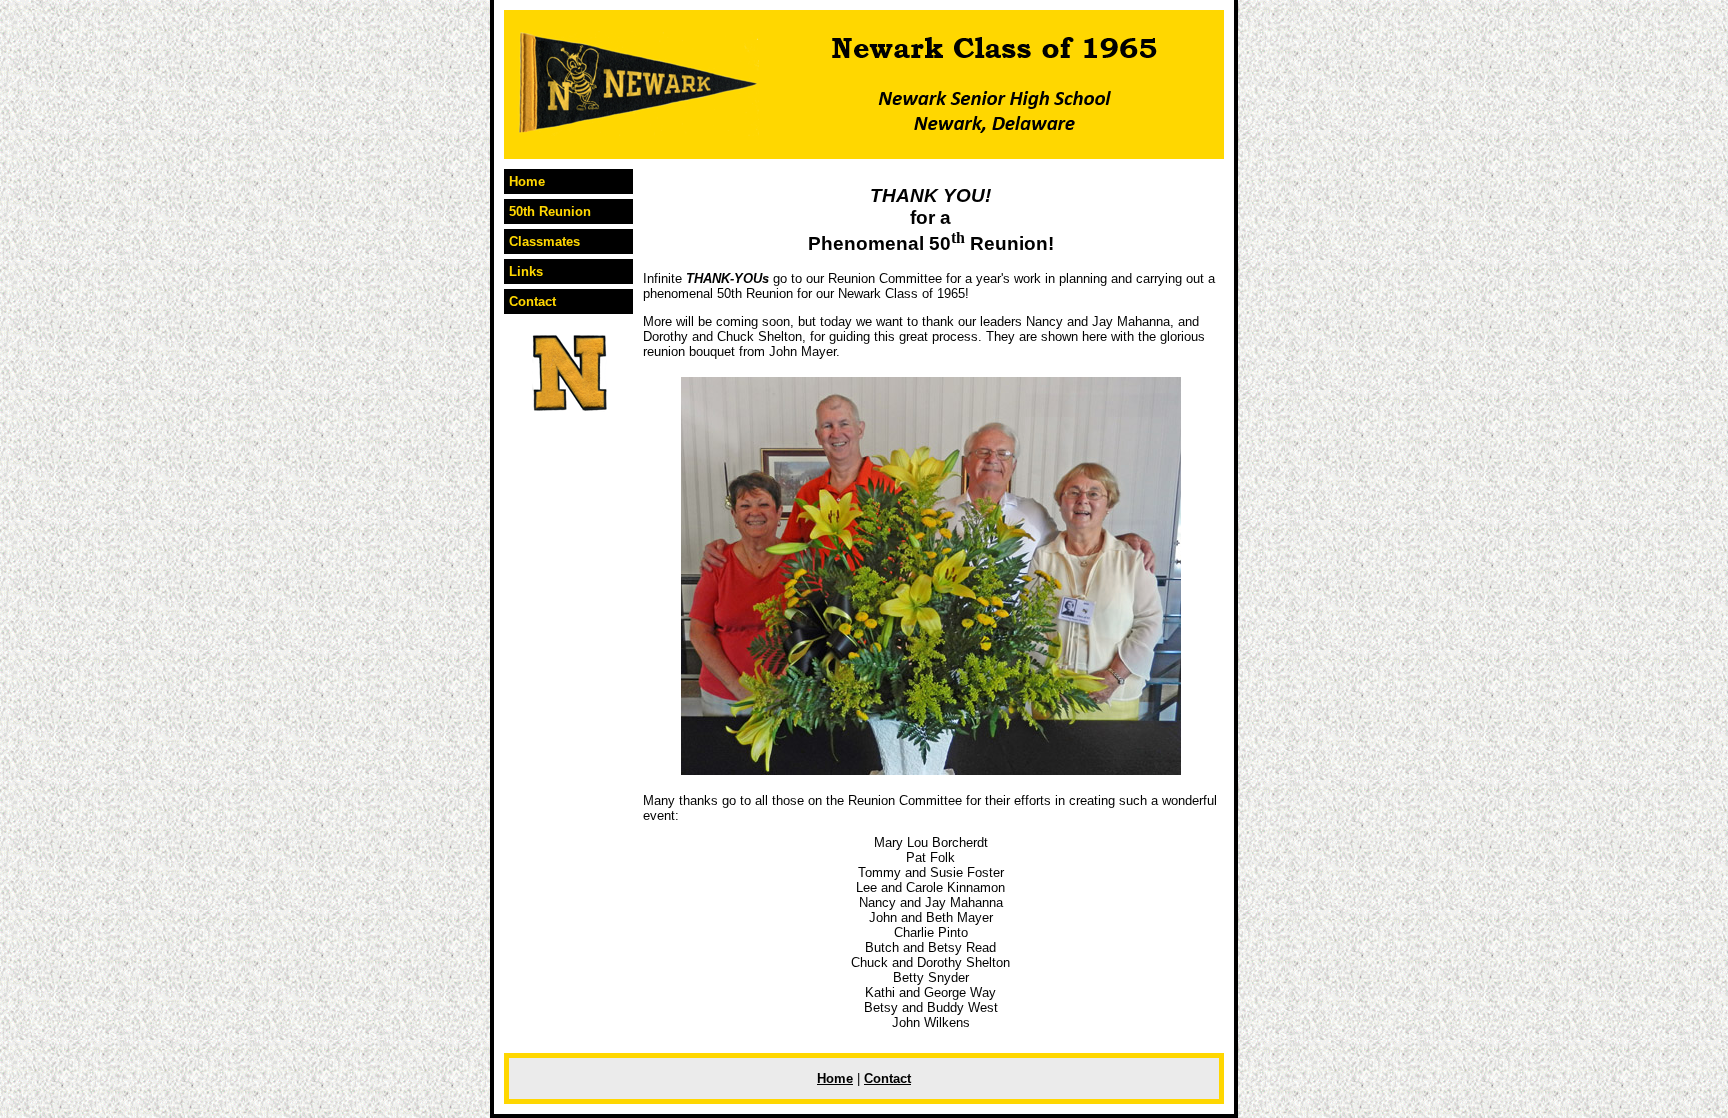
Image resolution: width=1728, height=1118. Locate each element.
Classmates (544, 241)
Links (526, 271)
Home (527, 181)
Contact (532, 301)
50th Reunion (550, 211)
